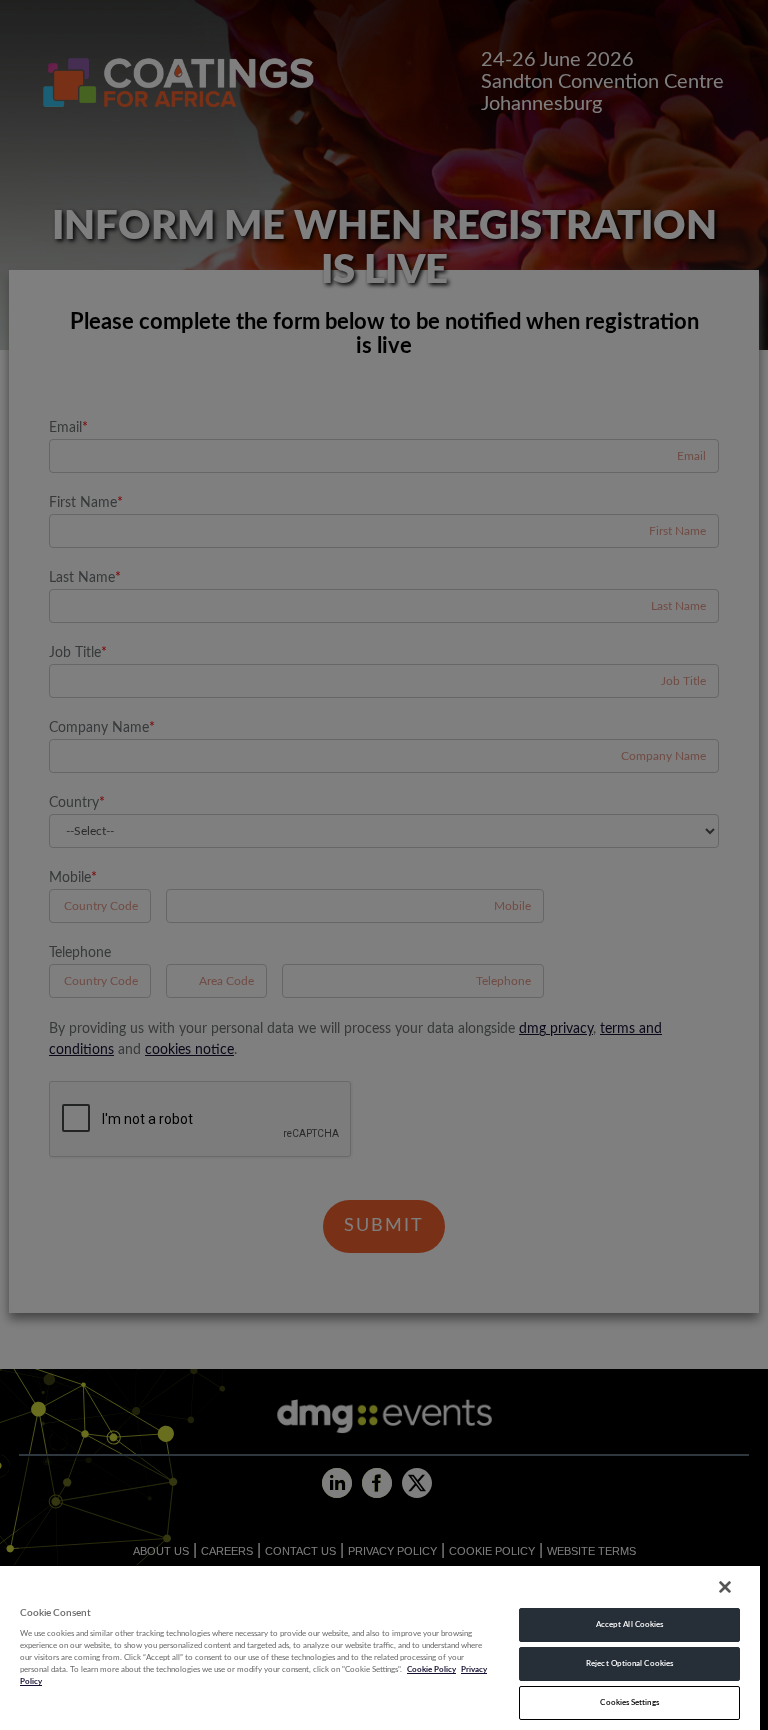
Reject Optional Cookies (629, 1663)
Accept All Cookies (629, 1624)
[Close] (725, 1587)
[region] (380, 1647)
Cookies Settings (629, 1702)
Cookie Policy (431, 1669)
